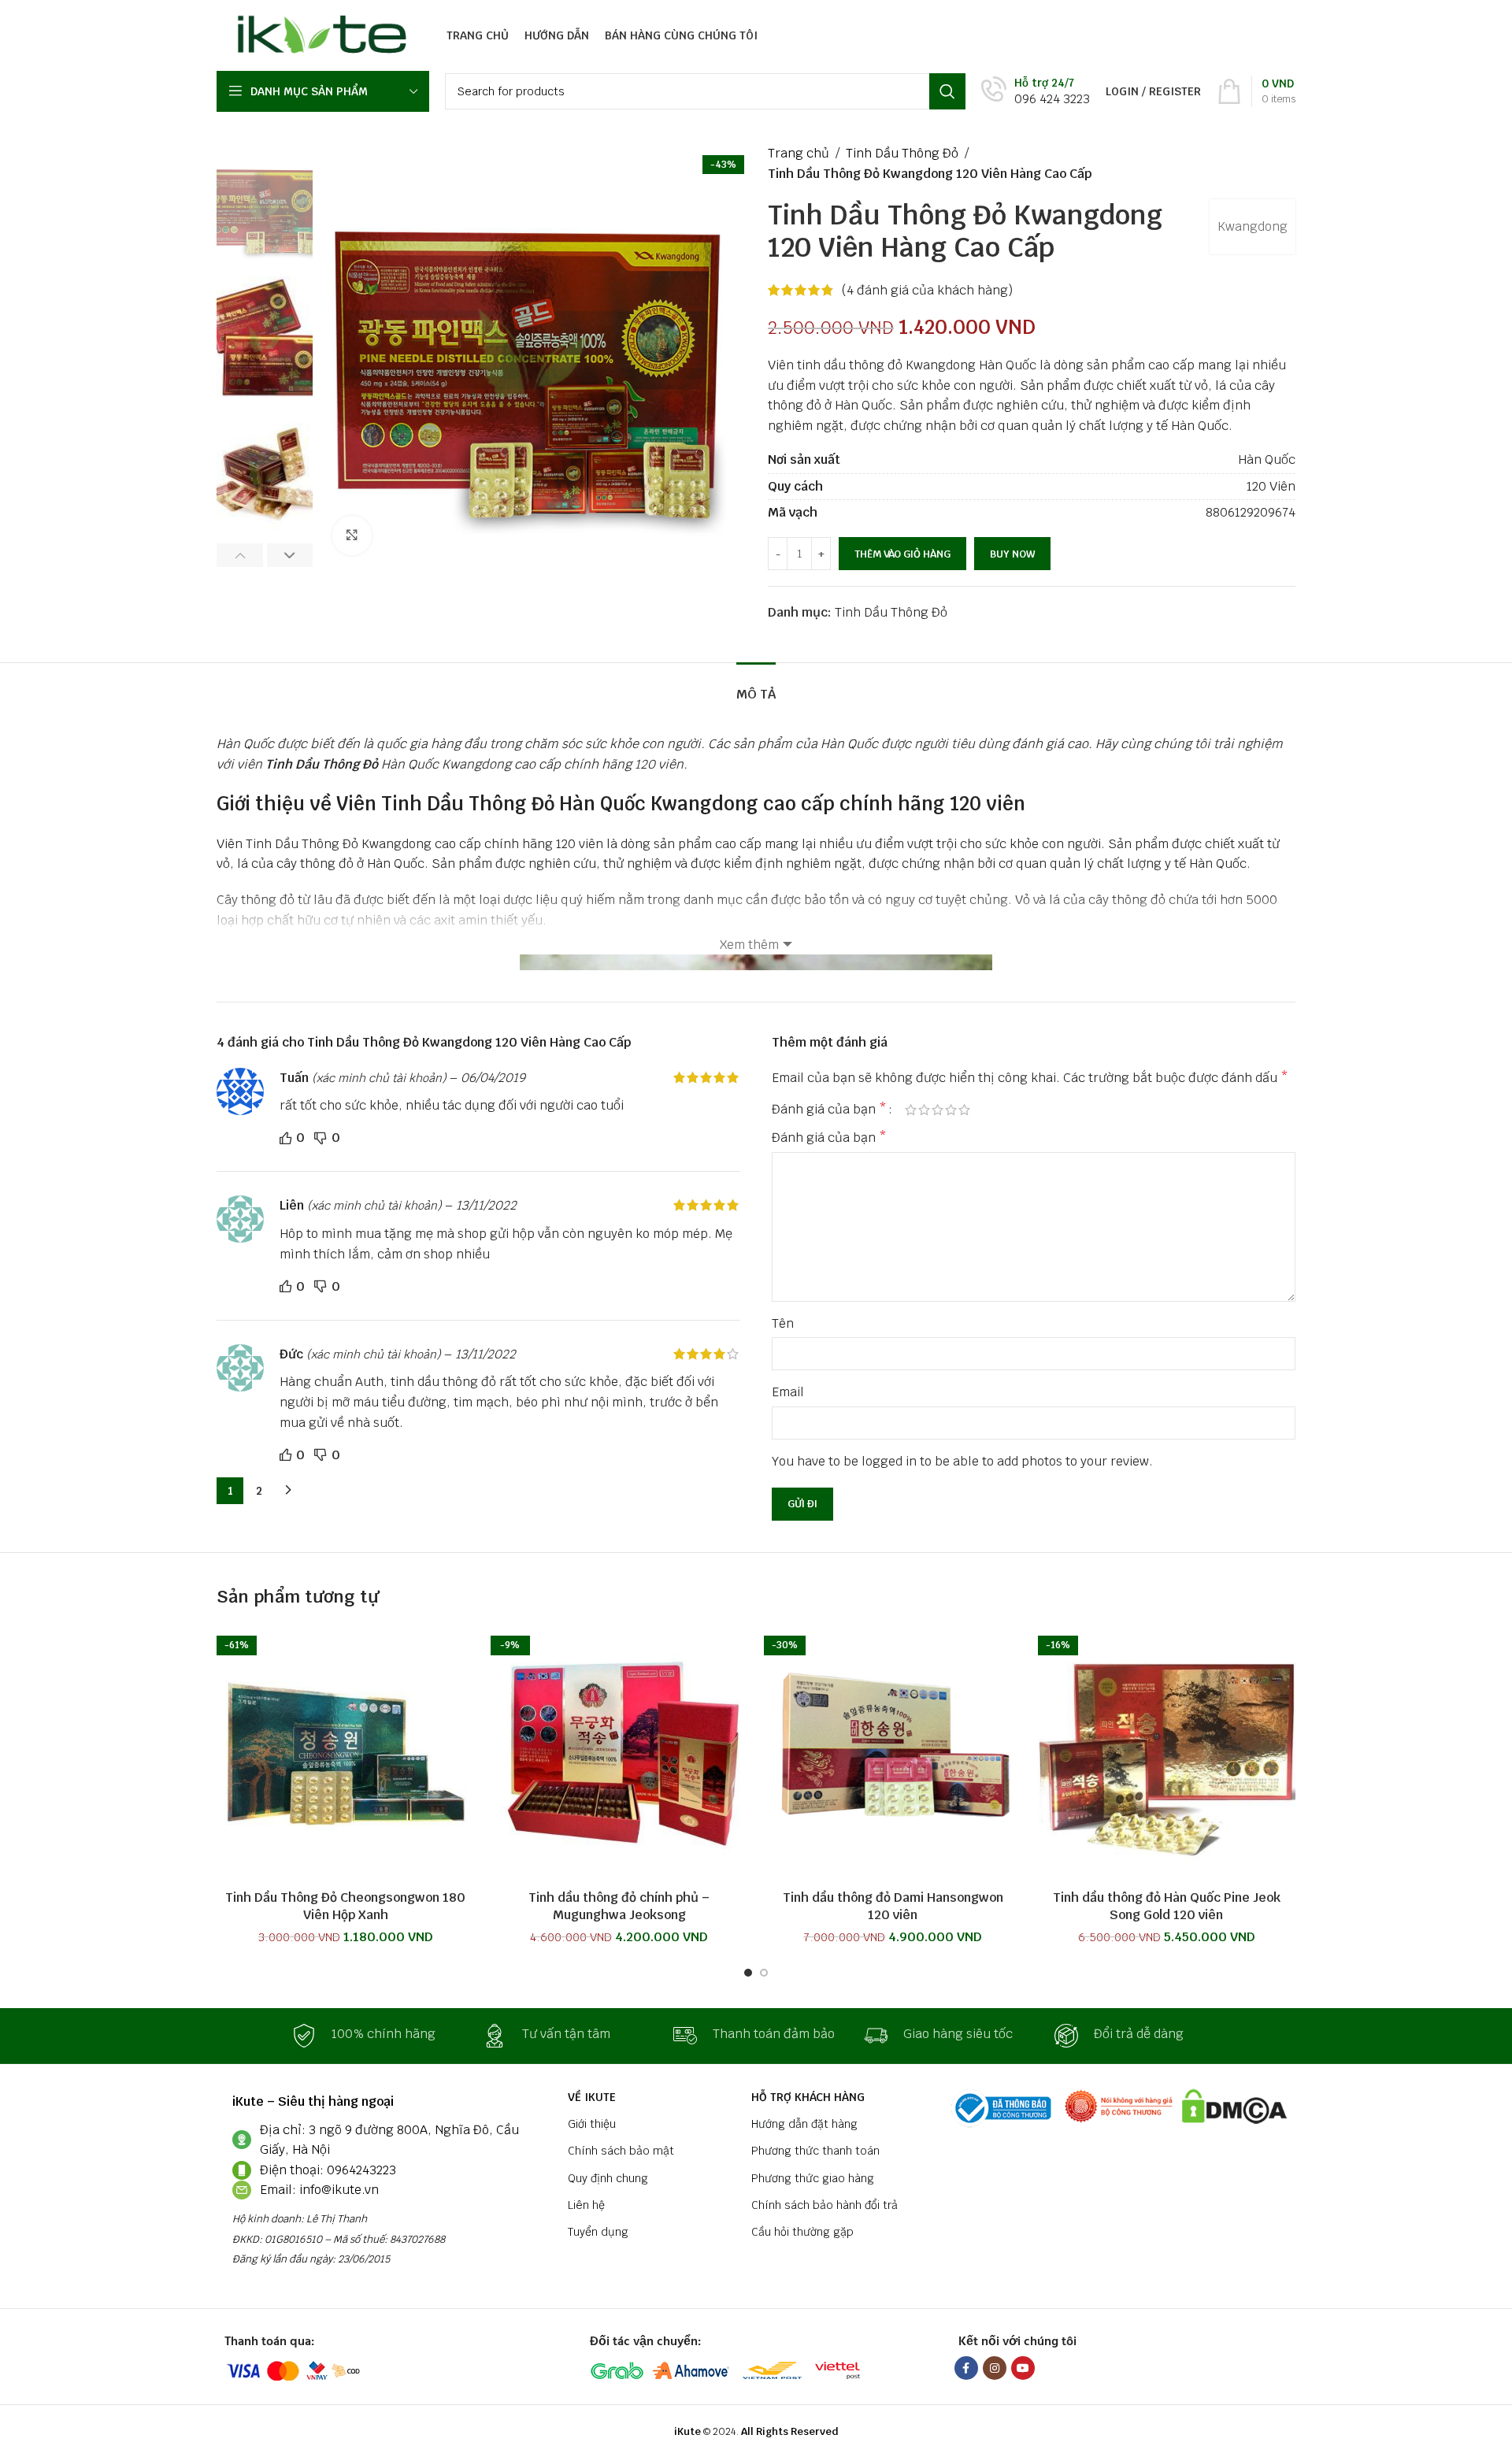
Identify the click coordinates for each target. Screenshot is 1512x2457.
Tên (783, 1323)
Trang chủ (799, 153)
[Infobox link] (1036, 92)
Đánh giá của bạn (829, 1110)
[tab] (756, 686)
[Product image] (346, 1753)
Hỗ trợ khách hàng (808, 2097)
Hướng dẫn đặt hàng (804, 2124)
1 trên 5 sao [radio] (911, 1110)
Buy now (1012, 554)
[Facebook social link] (966, 2368)
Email (788, 1392)
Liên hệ (586, 2205)
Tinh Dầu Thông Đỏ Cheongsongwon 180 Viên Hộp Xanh (345, 1906)
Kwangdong (1253, 226)
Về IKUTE (592, 2097)
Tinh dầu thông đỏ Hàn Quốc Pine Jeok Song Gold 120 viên (1167, 1906)
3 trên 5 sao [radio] (938, 1110)
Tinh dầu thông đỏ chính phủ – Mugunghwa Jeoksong (619, 1906)
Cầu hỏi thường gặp (802, 2232)
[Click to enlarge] (352, 535)
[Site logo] (318, 34)
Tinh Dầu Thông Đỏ (902, 153)
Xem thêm (749, 945)
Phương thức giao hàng (813, 2178)
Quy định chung (608, 2178)
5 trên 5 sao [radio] (964, 1110)
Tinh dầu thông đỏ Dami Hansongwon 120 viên (893, 1906)
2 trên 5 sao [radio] (924, 1110)
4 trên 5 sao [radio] (951, 1110)
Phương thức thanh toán (815, 2151)
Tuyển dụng (598, 2232)
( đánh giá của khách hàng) (927, 290)
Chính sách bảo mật (621, 2151)
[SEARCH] (947, 91)
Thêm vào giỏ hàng (902, 554)
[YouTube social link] (1023, 2368)
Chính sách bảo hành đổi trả (825, 2205)
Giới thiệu (592, 2124)
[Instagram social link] (995, 2368)
